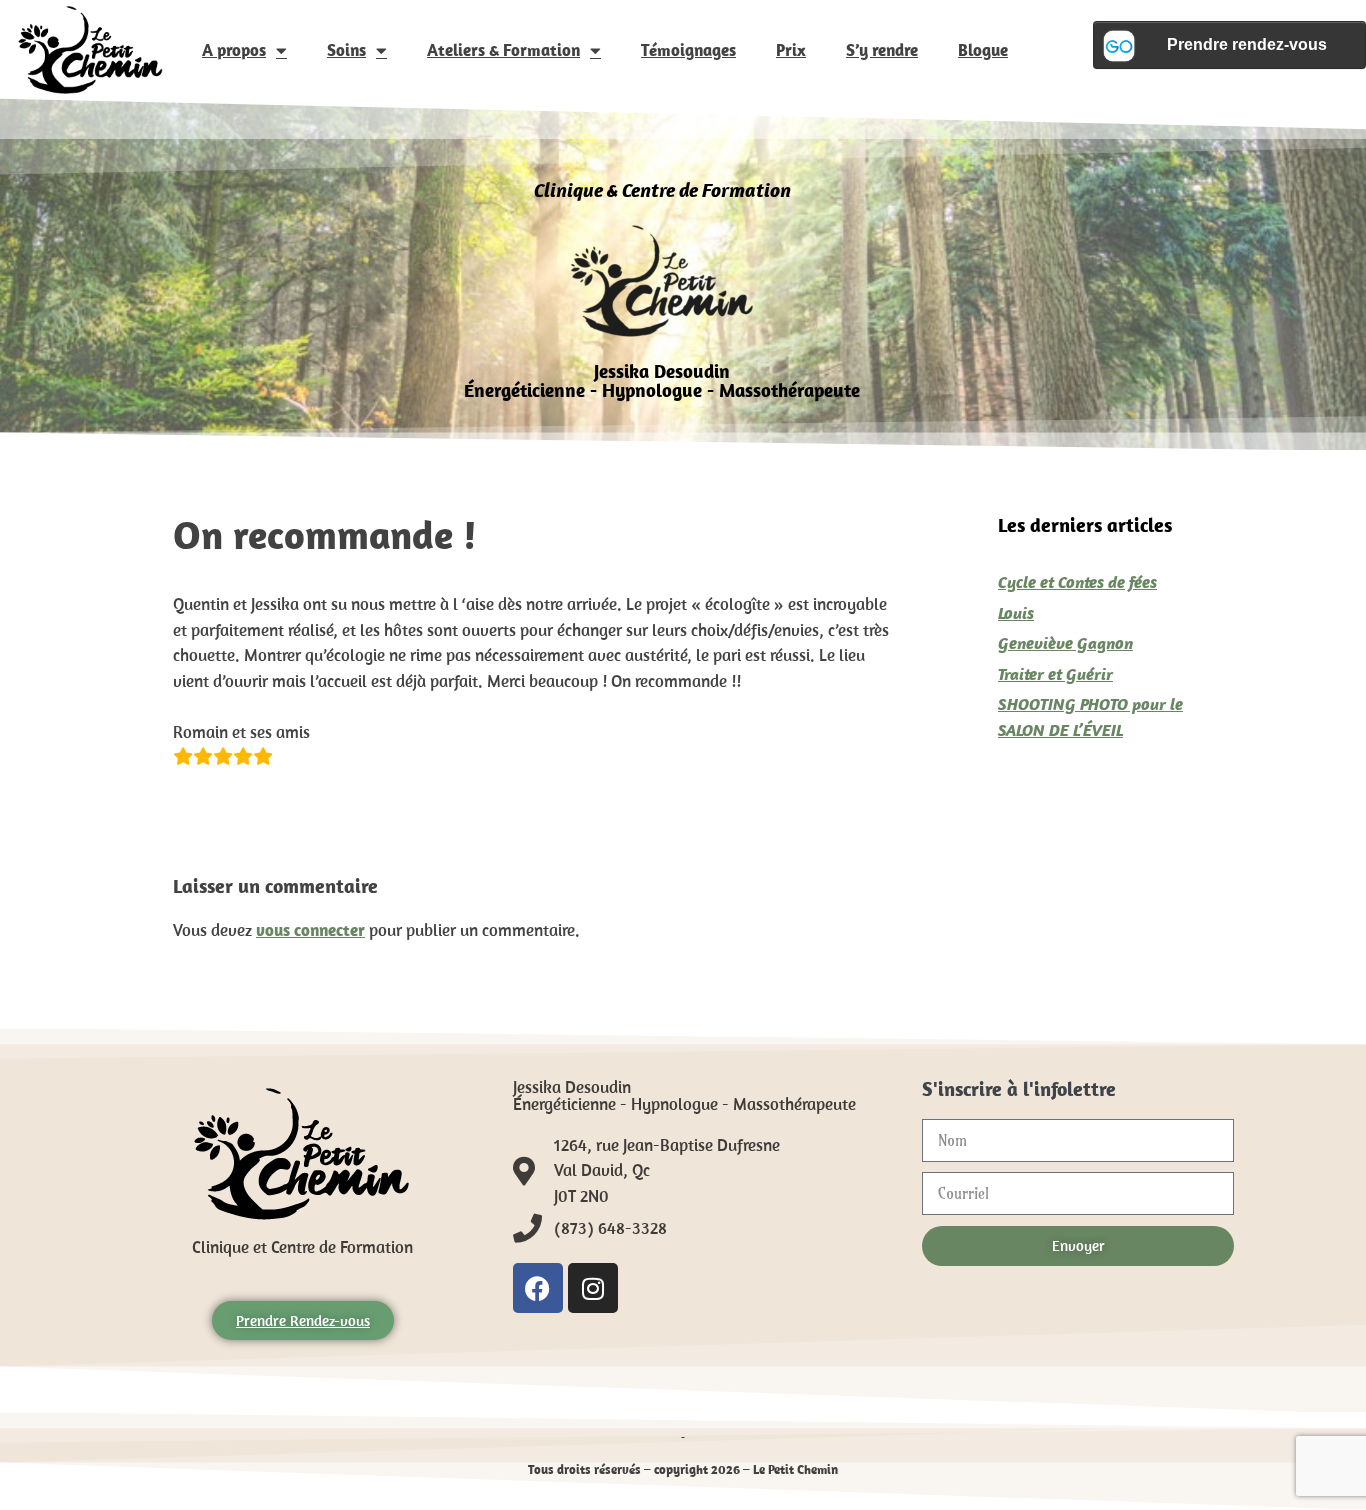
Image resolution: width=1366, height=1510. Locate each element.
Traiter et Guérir (1055, 674)
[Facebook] (538, 1288)
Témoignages (688, 50)
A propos (234, 50)
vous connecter (310, 930)
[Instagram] (593, 1288)
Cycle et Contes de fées (1077, 582)
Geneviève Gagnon (1065, 643)
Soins (346, 50)
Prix (791, 50)
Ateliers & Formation (503, 50)
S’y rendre (882, 50)
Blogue (983, 50)
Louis (1016, 613)
